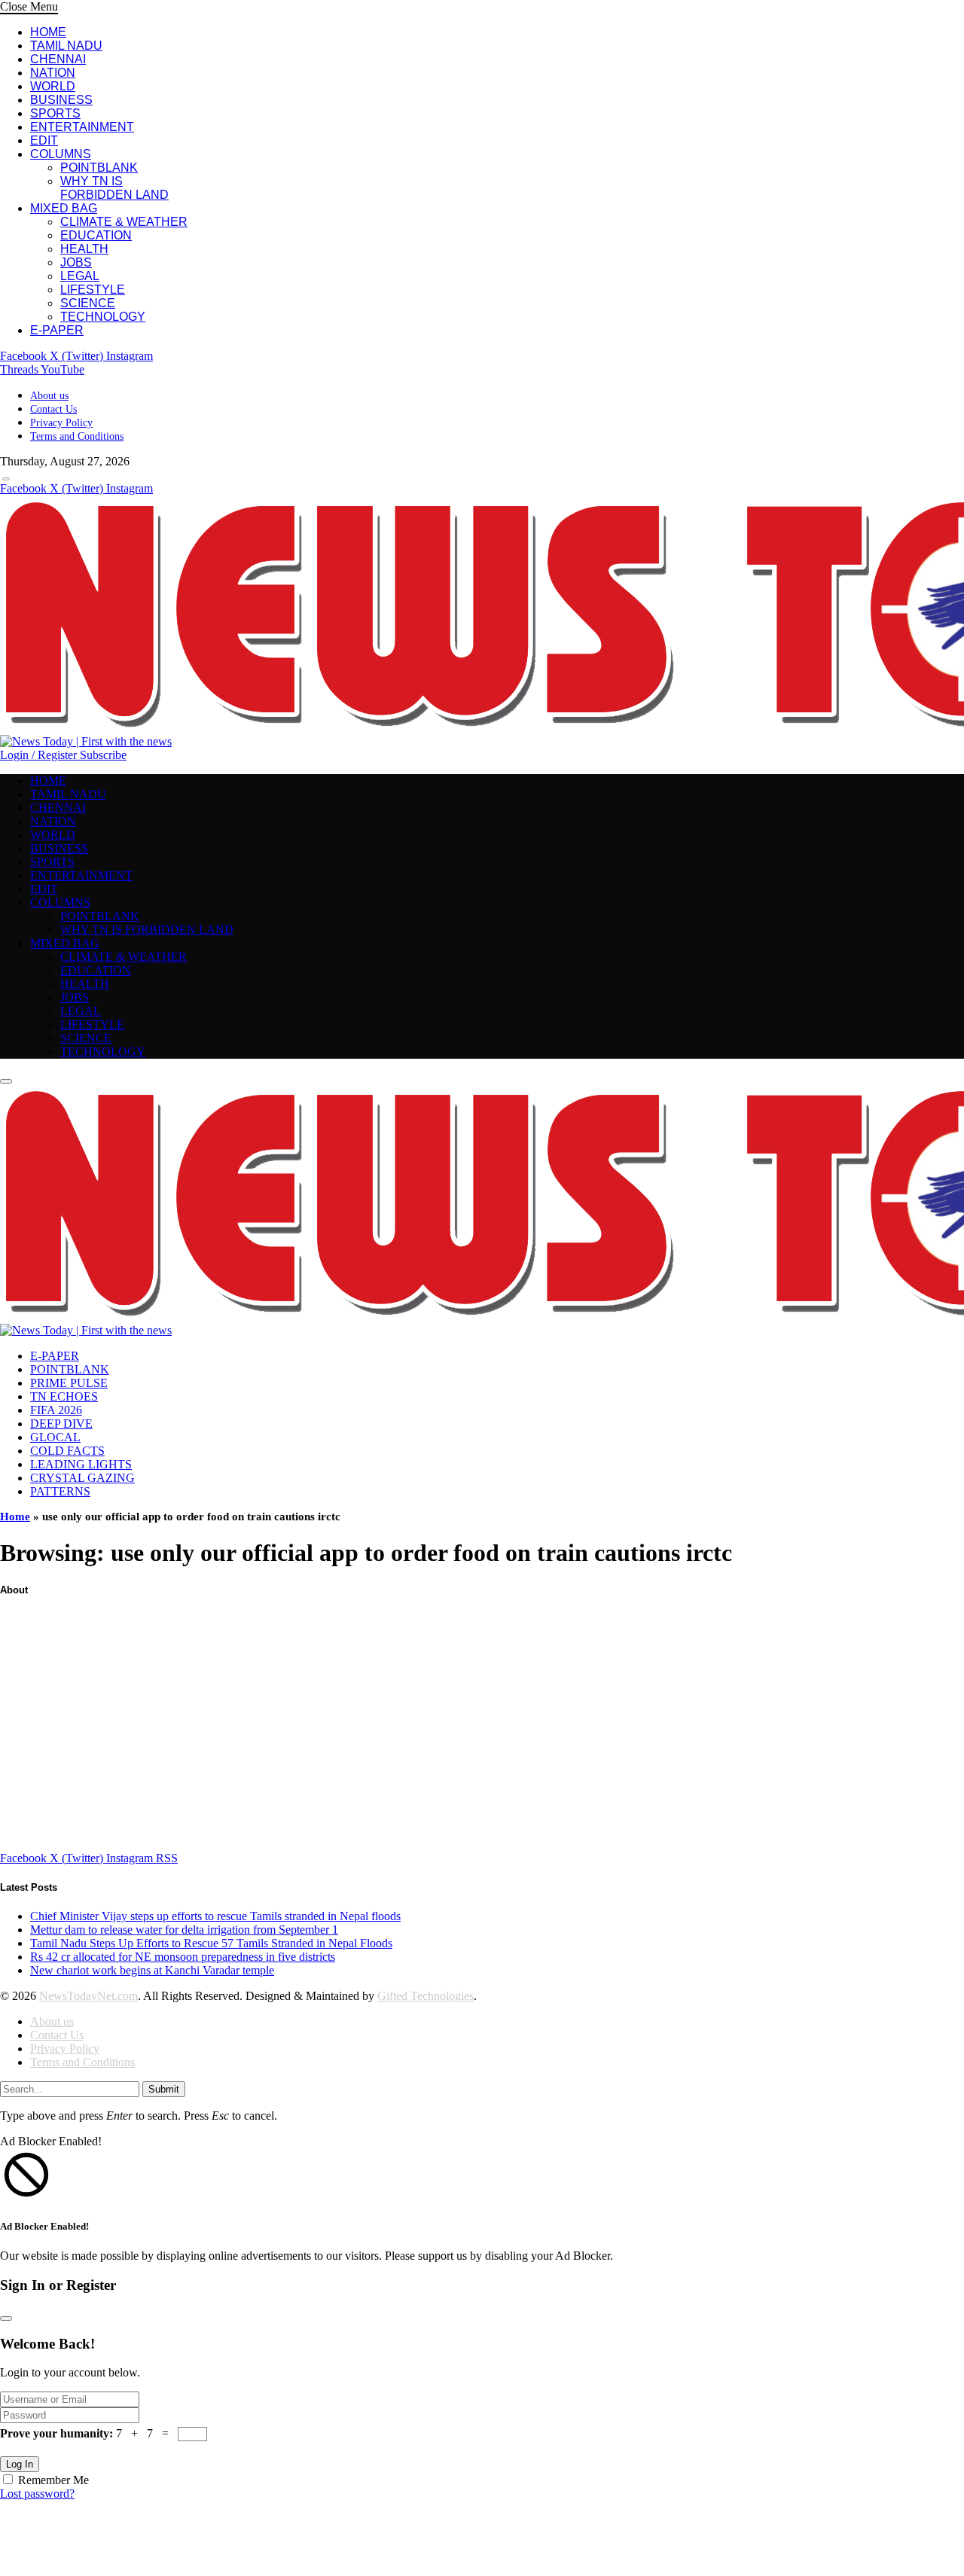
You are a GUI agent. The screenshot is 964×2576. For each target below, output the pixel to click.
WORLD (53, 86)
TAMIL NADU (66, 46)
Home (15, 1517)
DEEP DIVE (61, 1424)
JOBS (76, 262)
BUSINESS (61, 100)
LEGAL (80, 276)
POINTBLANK (99, 168)
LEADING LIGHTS (81, 1464)
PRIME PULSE (69, 1383)
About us (49, 396)
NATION (53, 73)
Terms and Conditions (77, 436)
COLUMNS (61, 154)
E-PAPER (57, 330)
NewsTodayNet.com (88, 1996)
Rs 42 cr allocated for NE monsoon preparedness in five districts (183, 1957)
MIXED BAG (64, 208)
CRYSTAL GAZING (82, 1478)
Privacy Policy (61, 423)
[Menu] (6, 479)
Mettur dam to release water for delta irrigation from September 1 (184, 1930)
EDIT (44, 140)
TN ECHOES (64, 1396)
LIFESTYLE (93, 290)
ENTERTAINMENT (82, 127)
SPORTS (55, 113)
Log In (20, 2464)
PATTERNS (60, 1491)
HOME (48, 32)
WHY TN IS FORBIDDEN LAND (114, 188)
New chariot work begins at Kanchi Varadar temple (152, 1970)
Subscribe (103, 755)
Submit (164, 2089)
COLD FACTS (67, 1451)
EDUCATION (96, 235)
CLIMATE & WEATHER (124, 222)
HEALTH (84, 249)
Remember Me (53, 2480)
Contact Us (53, 409)
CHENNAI (58, 59)
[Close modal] (6, 2318)
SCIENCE (88, 303)
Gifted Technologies (426, 1996)
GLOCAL (55, 1437)
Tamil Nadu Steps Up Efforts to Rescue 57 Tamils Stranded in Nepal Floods (211, 1943)
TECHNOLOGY (103, 317)
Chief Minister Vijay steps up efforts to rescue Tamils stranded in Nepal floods (215, 1916)
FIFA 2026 (56, 1410)
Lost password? (37, 2494)
